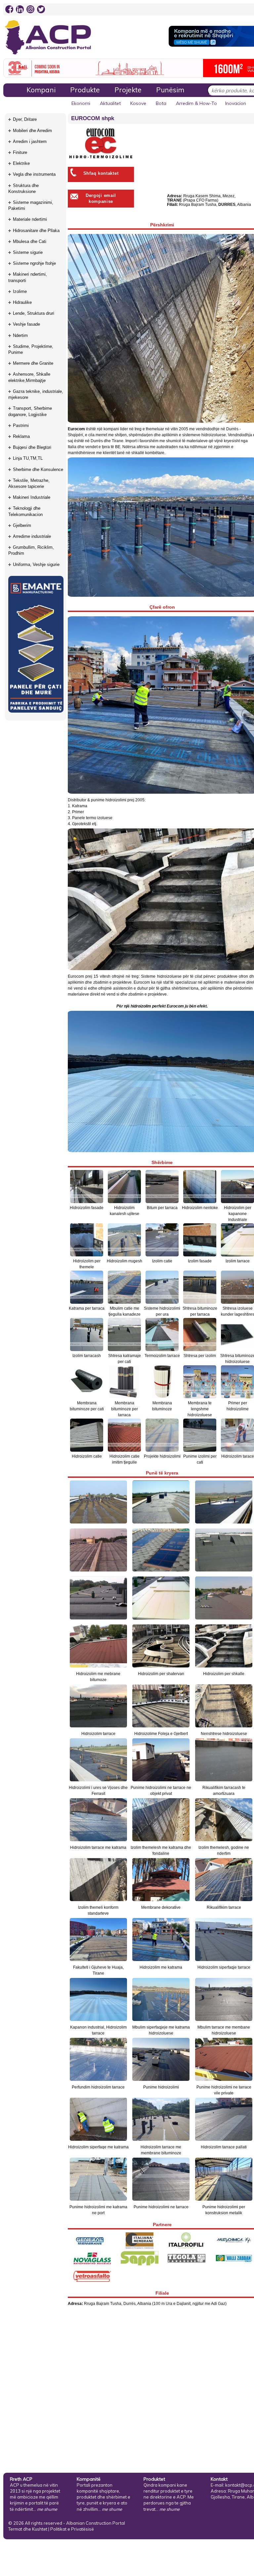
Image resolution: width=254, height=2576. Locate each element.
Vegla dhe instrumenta (34, 174)
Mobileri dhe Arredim (32, 131)
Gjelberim (22, 525)
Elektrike (21, 163)
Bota (161, 103)
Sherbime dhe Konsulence (38, 469)
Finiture (20, 152)
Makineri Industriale (32, 497)
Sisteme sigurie (28, 252)
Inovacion (236, 103)
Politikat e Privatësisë (72, 2529)
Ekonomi (81, 103)
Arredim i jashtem (30, 141)
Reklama (21, 436)
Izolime (20, 291)
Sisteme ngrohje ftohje (34, 263)
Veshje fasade (26, 324)
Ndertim (20, 335)
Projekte (128, 90)
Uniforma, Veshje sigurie (36, 564)
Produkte (85, 90)
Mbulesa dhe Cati (30, 241)
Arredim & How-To (196, 103)
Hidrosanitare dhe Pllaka (36, 231)
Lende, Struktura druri (34, 313)
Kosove (138, 103)
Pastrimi (21, 425)
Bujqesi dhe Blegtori (32, 447)
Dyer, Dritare (25, 119)
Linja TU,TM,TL (28, 458)
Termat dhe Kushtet (28, 2529)
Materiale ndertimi (30, 219)
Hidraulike (22, 302)
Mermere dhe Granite (33, 363)
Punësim (170, 90)
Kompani (41, 90)
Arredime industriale (32, 536)
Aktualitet (110, 103)
